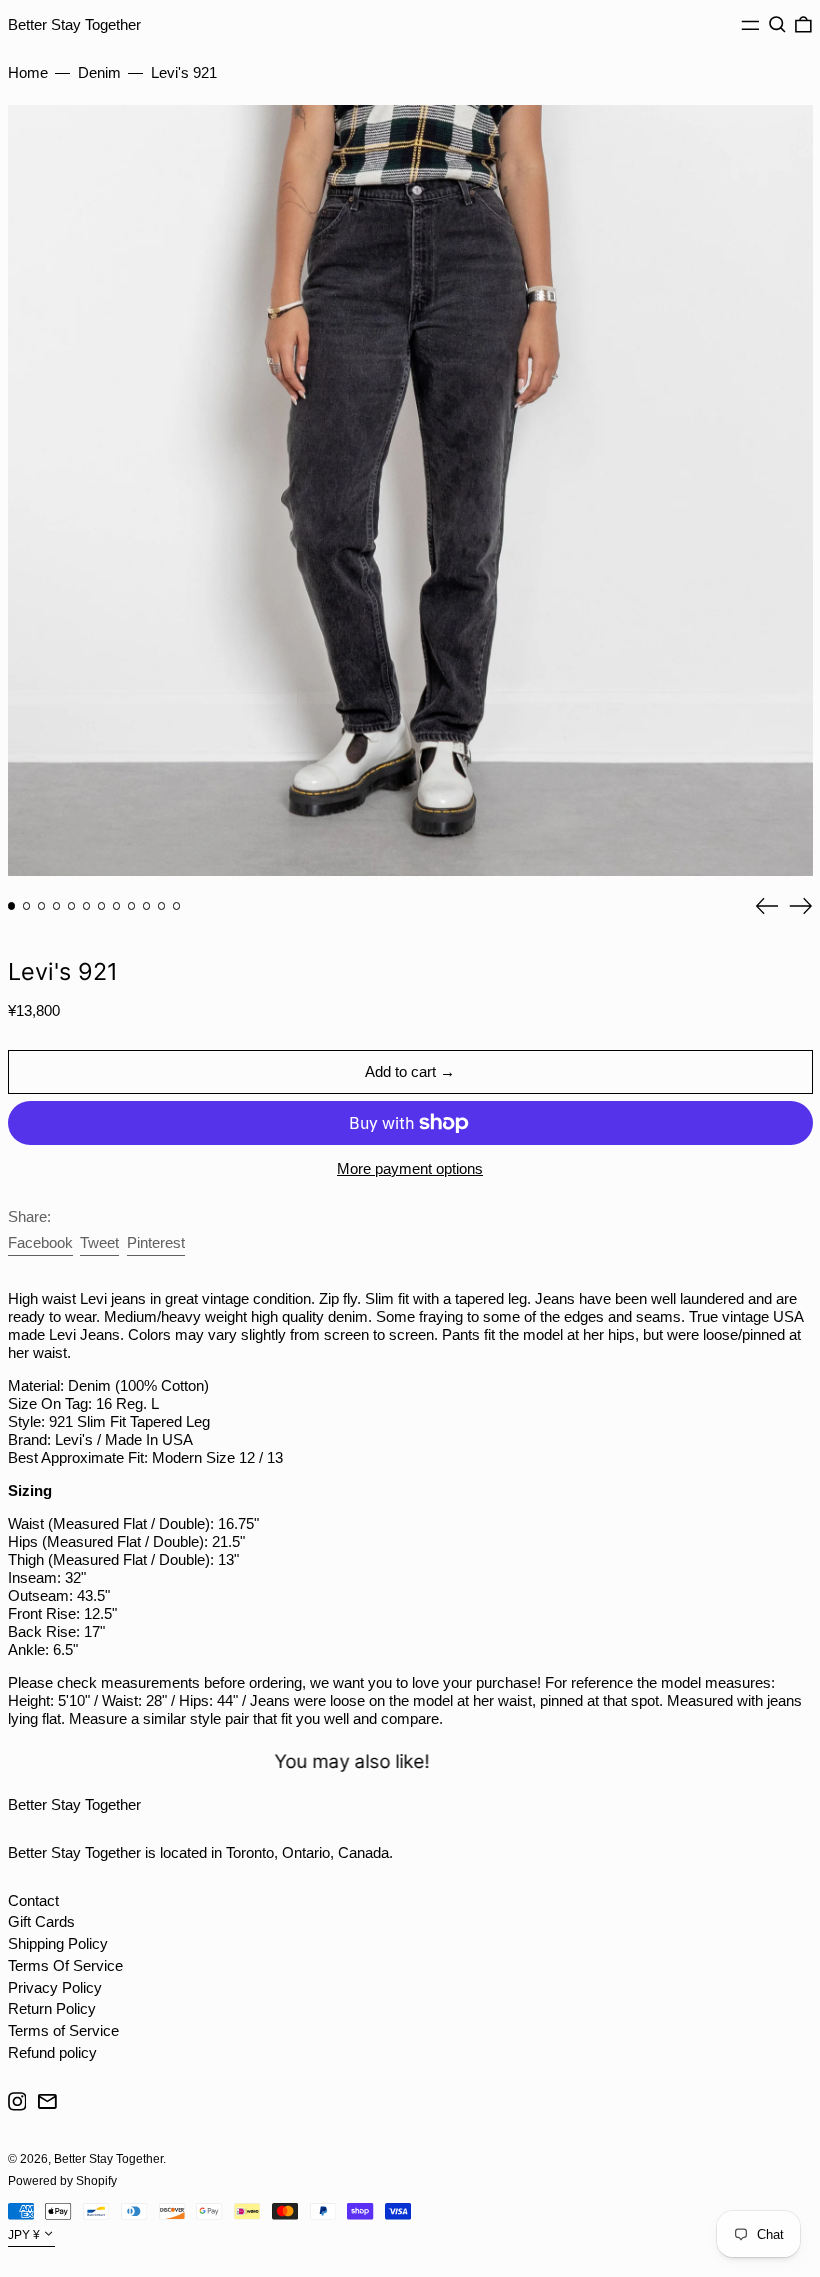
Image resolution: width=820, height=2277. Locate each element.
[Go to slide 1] (12, 906)
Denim (99, 72)
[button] (777, 25)
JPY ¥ (24, 2235)
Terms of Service (63, 2030)
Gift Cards (41, 1921)
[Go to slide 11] (162, 906)
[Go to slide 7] (102, 906)
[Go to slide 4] (57, 906)
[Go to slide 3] (42, 906)
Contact (33, 1900)
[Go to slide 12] (177, 906)
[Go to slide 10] (147, 906)
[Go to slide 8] (117, 906)
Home (28, 72)
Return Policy (52, 2008)
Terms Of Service (65, 1965)
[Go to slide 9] (132, 906)
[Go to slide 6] (87, 906)
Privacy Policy (55, 1987)
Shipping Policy (58, 1943)
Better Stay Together (74, 24)
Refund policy (52, 2052)
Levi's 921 (184, 72)
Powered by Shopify (62, 2181)
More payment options (410, 1168)
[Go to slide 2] (27, 906)
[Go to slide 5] (72, 906)
